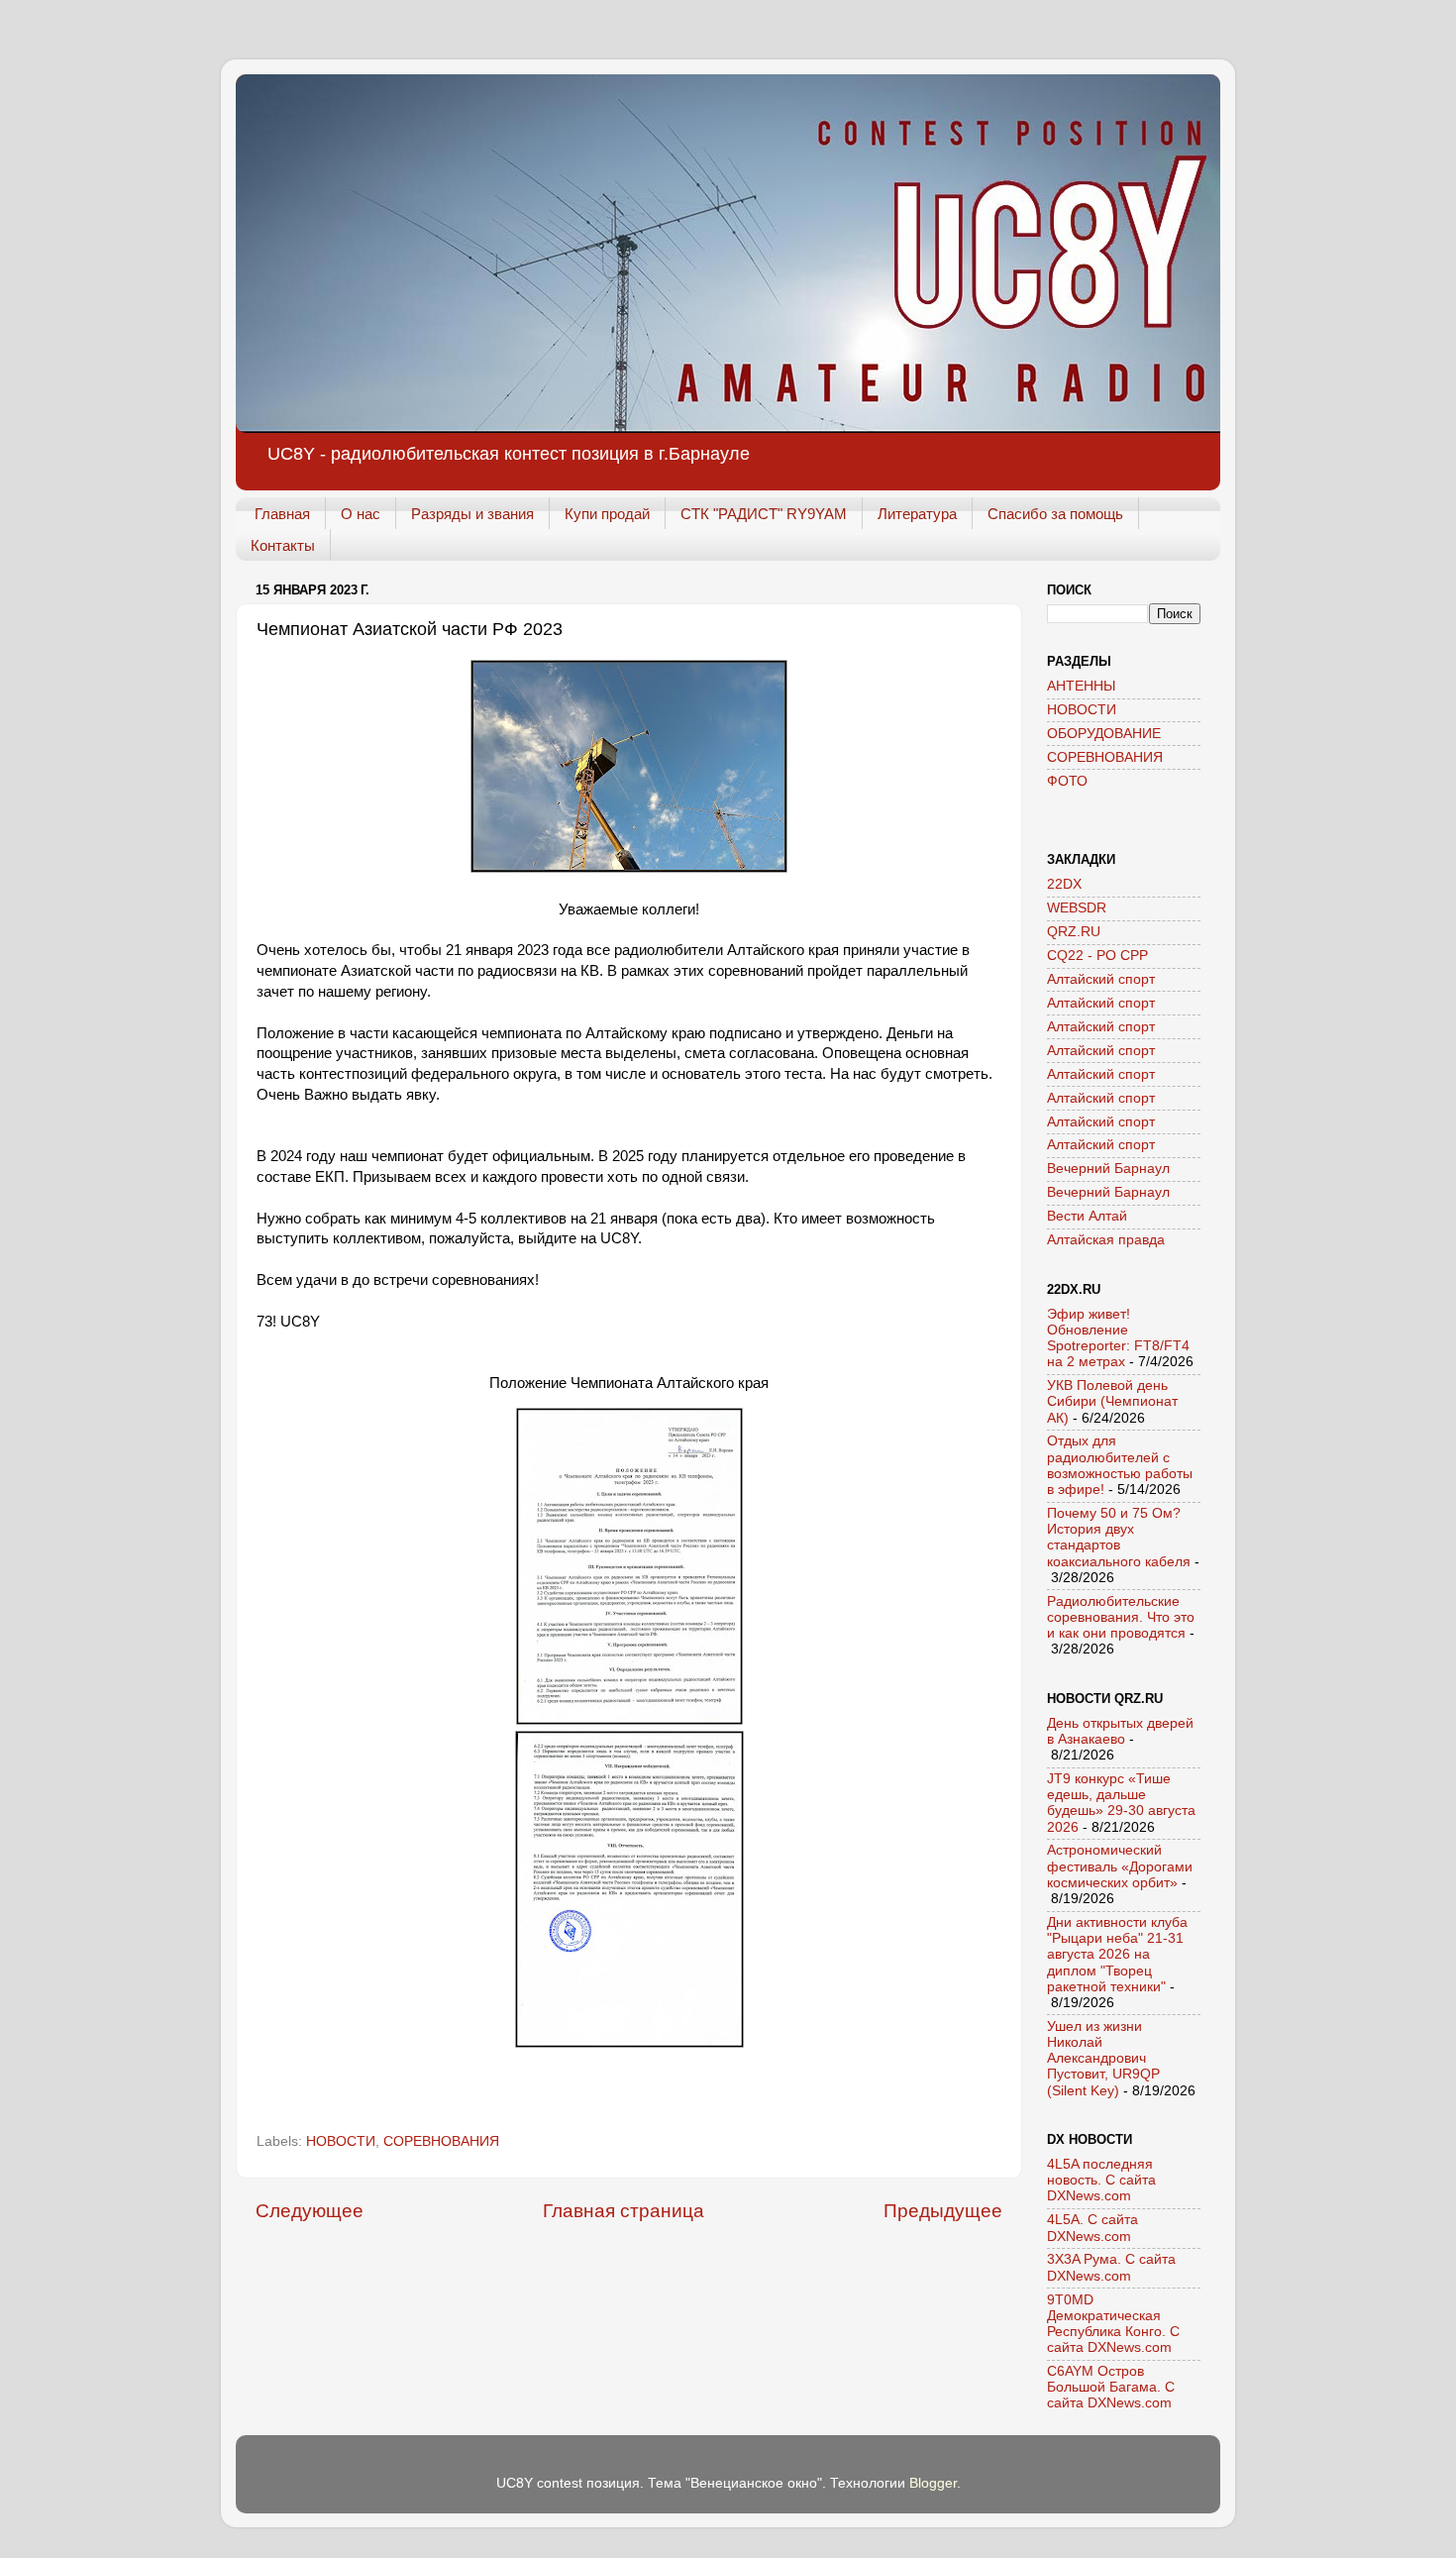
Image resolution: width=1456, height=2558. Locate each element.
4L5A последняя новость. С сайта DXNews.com (1101, 2180)
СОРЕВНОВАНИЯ (441, 2141)
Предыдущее (943, 2211)
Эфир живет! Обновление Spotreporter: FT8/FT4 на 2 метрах (1118, 1338)
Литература (917, 514)
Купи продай (607, 514)
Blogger (933, 2483)
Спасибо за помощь (1055, 514)
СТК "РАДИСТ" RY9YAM (764, 514)
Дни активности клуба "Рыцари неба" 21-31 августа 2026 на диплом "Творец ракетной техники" (1117, 1955)
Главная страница (624, 2211)
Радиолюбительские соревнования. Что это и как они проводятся (1121, 1617)
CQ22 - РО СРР (1097, 956)
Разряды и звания (472, 514)
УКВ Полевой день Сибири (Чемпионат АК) (1112, 1401)
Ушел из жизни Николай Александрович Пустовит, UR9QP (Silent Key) (1103, 2059)
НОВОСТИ (341, 2141)
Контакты (283, 545)
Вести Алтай (1087, 1216)
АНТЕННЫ (1081, 686)
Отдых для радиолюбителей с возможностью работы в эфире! (1120, 1465)
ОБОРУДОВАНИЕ (1104, 734)
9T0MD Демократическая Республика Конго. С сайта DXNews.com (1113, 2324)
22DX (1064, 884)
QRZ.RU (1074, 932)
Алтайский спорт (1101, 979)
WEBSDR (1077, 908)
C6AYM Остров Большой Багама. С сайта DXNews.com (1111, 2387)
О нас (361, 514)
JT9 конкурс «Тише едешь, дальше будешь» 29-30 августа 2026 (1121, 1803)
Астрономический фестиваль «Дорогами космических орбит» (1120, 1866)
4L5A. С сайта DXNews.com (1092, 2228)
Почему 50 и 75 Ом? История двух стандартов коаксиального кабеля (1119, 1538)
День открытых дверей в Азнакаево (1120, 1731)
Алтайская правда (1106, 1240)
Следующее (310, 2211)
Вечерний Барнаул (1108, 1169)
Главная (282, 514)
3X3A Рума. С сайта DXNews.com (1111, 2267)
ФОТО (1067, 781)
